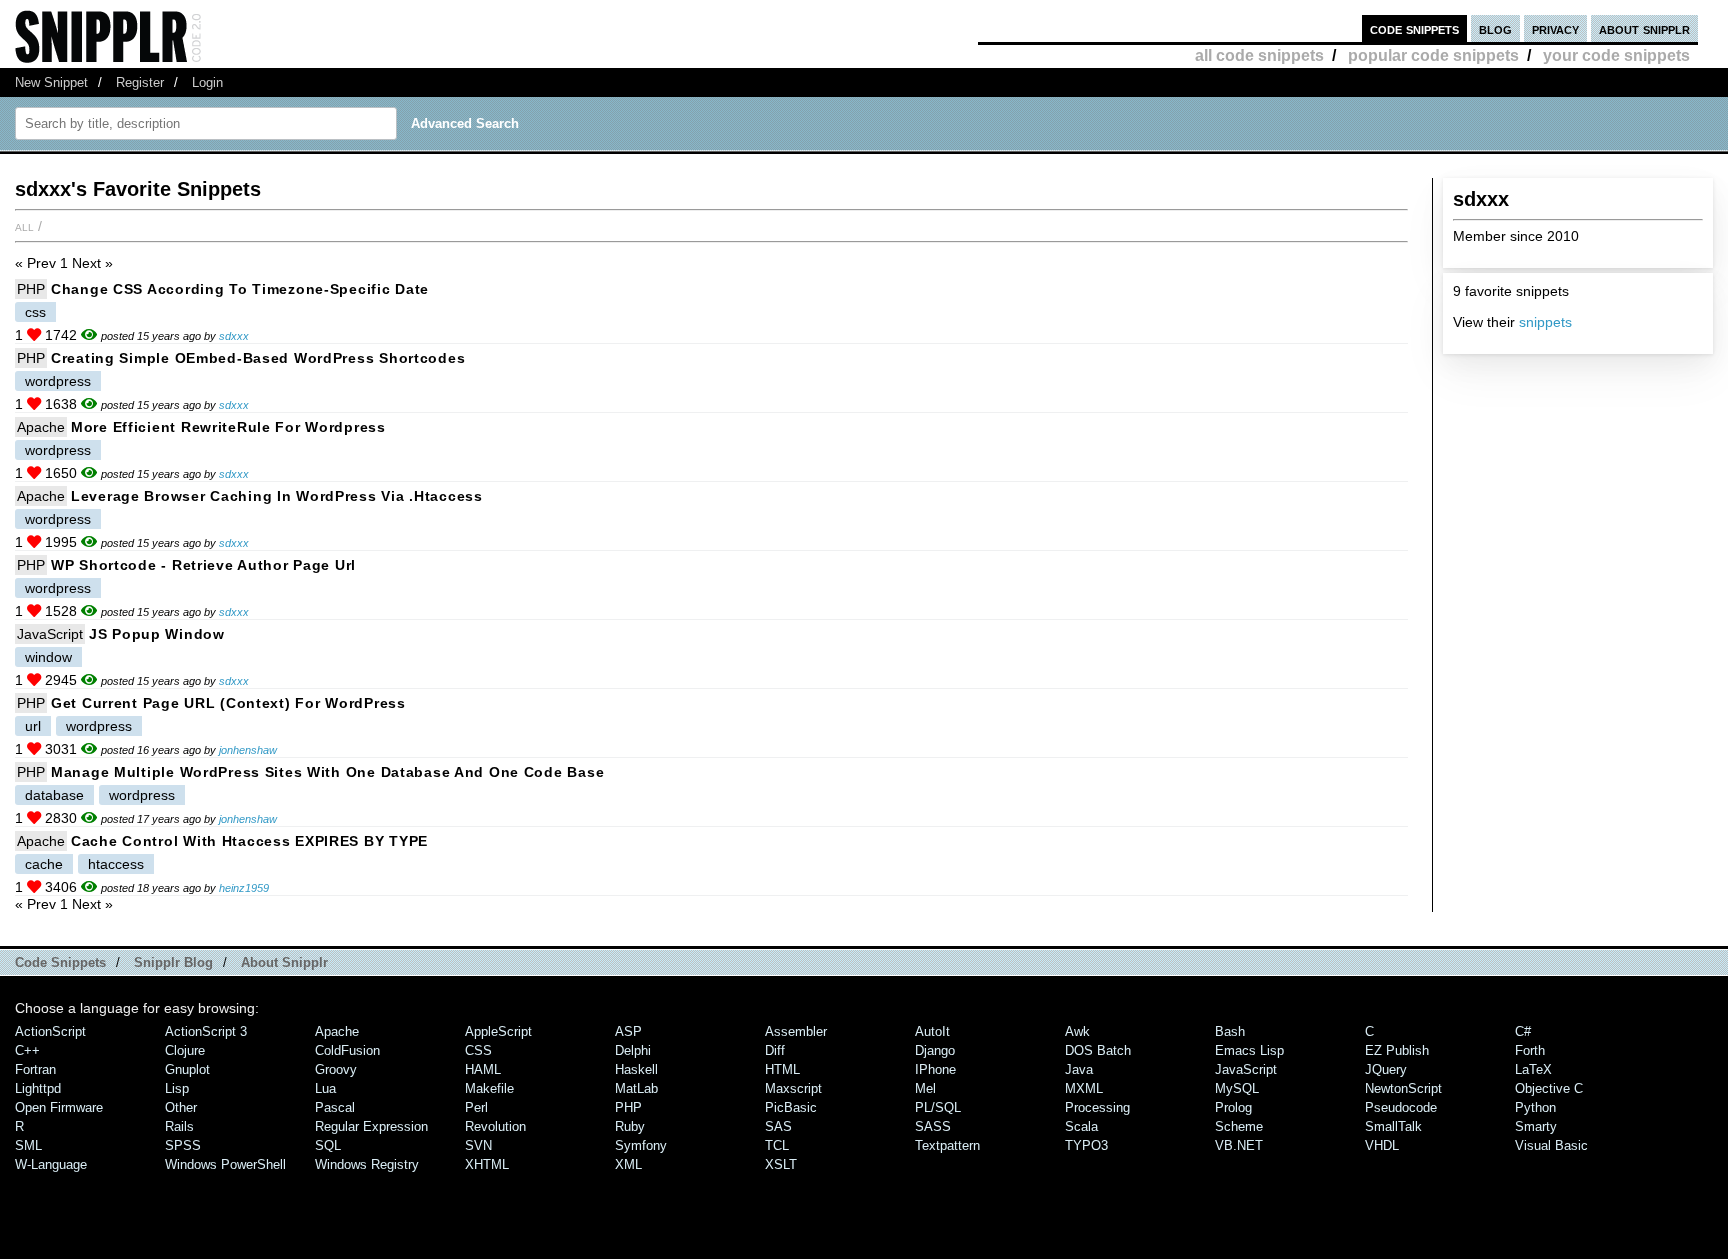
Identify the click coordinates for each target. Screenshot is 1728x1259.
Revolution (495, 1126)
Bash (1230, 1031)
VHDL (1382, 1145)
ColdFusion (347, 1050)
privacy (1555, 28)
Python (1535, 1107)
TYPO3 (1086, 1145)
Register (140, 82)
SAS (778, 1126)
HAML (483, 1069)
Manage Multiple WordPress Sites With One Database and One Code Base (327, 772)
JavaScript (50, 634)
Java (1079, 1069)
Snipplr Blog (173, 962)
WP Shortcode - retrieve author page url (203, 565)
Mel (925, 1088)
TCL (777, 1145)
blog (1495, 28)
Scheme (1239, 1126)
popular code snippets (1433, 55)
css (35, 312)
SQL (328, 1145)
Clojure (185, 1050)
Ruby (630, 1126)
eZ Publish (1397, 1050)
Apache (41, 427)
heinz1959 (244, 888)
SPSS (183, 1145)
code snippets (1414, 28)
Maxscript (793, 1088)
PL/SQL (938, 1107)
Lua (325, 1088)
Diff (775, 1050)
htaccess (116, 864)
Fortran (35, 1069)
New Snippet (51, 82)
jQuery (1386, 1069)
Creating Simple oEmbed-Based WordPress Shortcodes (258, 358)
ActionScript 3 (206, 1031)
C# (1523, 1031)
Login (207, 82)
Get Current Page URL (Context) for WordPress (228, 703)
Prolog (1233, 1107)
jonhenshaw (248, 750)
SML (28, 1145)
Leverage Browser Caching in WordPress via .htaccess (277, 496)
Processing (1097, 1107)
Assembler (796, 1031)
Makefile (489, 1088)
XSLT (781, 1164)
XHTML (487, 1164)
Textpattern (947, 1145)
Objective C (1549, 1088)
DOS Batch (1098, 1050)
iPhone (935, 1069)
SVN (478, 1145)
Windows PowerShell (225, 1164)
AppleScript (498, 1031)
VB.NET (1239, 1145)
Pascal (335, 1107)
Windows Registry (367, 1164)
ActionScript (50, 1031)
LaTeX (1533, 1069)
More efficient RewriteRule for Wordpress (228, 427)
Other (181, 1107)
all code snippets (1259, 55)
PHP (31, 289)
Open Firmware (59, 1107)
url (33, 726)
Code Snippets (60, 962)
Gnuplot (187, 1069)
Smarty (1536, 1126)
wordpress (58, 381)
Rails (179, 1126)
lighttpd (38, 1088)
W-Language (51, 1164)
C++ (27, 1050)
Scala (1081, 1126)
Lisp (177, 1088)
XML (628, 1164)
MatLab (636, 1088)
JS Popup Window (157, 634)
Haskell (636, 1069)
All (24, 226)
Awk (1077, 1031)
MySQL (1237, 1088)
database (54, 795)
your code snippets (1616, 55)
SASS (933, 1126)
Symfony (641, 1145)
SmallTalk (1393, 1126)
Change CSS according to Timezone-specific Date (240, 289)
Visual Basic (1551, 1145)
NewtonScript (1403, 1088)
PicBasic (791, 1107)
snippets (1545, 322)
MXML (1084, 1088)
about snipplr (1644, 28)
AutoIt (932, 1031)
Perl (476, 1107)
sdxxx (234, 336)
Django (935, 1050)
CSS (478, 1050)
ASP (628, 1031)
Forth (1530, 1050)
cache (44, 864)
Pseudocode (1401, 1107)
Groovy (336, 1069)
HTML (782, 1069)
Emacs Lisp (1249, 1050)
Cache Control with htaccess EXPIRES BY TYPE (249, 841)
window (48, 657)
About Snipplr (284, 962)
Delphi (633, 1050)
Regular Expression (371, 1126)
